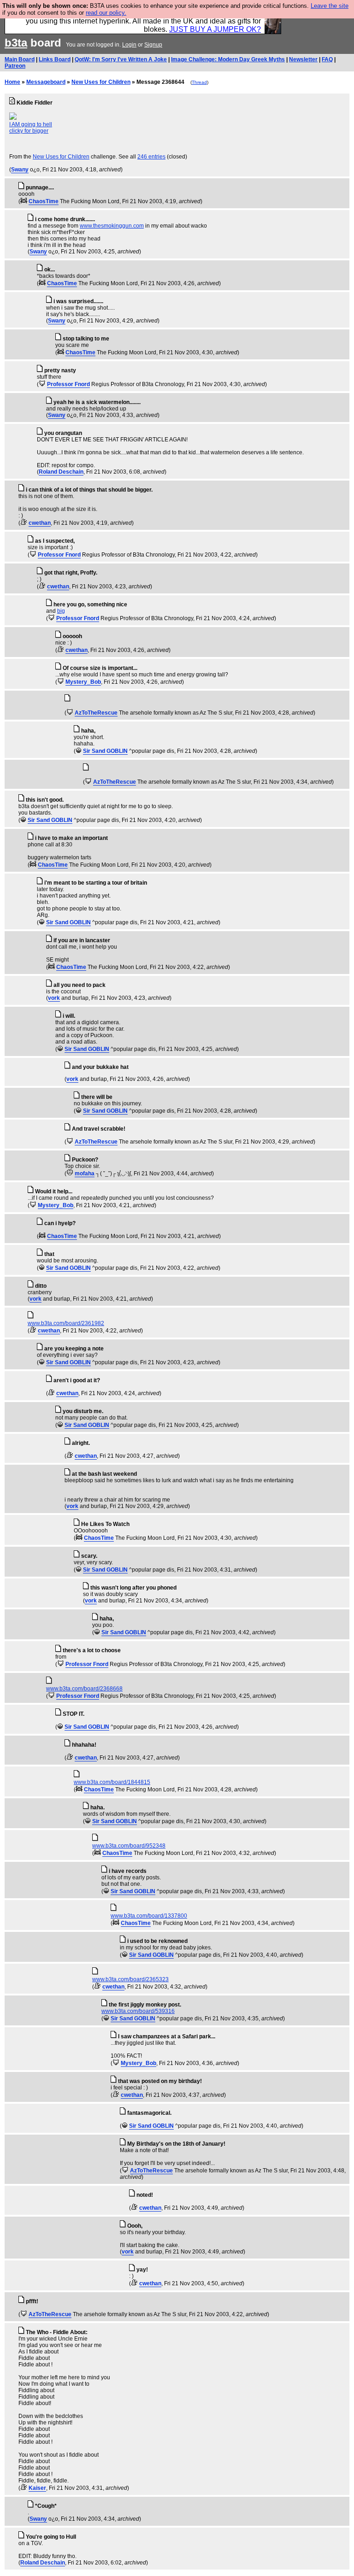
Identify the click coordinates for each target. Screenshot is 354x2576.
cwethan (40, 523)
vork (54, 998)
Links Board (55, 59)
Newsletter (303, 59)
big (61, 611)
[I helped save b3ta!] (24, 201)
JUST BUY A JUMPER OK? (215, 29)
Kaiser (37, 2488)
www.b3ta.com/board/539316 (138, 2011)
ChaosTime (44, 201)
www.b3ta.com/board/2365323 (130, 1979)
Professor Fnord (68, 384)
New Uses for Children (101, 82)
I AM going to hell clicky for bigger (31, 128)
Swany (20, 170)
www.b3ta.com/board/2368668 (84, 1689)
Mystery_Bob (83, 682)
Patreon (15, 66)
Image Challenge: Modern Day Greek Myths (228, 59)
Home (12, 82)
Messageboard (46, 82)
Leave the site (330, 6)
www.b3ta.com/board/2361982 (66, 1323)
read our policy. (106, 13)
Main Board (20, 59)
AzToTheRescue (96, 713)
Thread (199, 82)
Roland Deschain (61, 472)
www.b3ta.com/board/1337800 (149, 1916)
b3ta (16, 43)
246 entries (151, 157)
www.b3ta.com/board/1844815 (112, 1782)
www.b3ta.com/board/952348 (129, 1846)
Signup (153, 45)
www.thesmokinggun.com (112, 226)
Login (129, 45)
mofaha (85, 1174)
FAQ (327, 59)
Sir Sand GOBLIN (105, 751)
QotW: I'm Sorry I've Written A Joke (121, 59)
